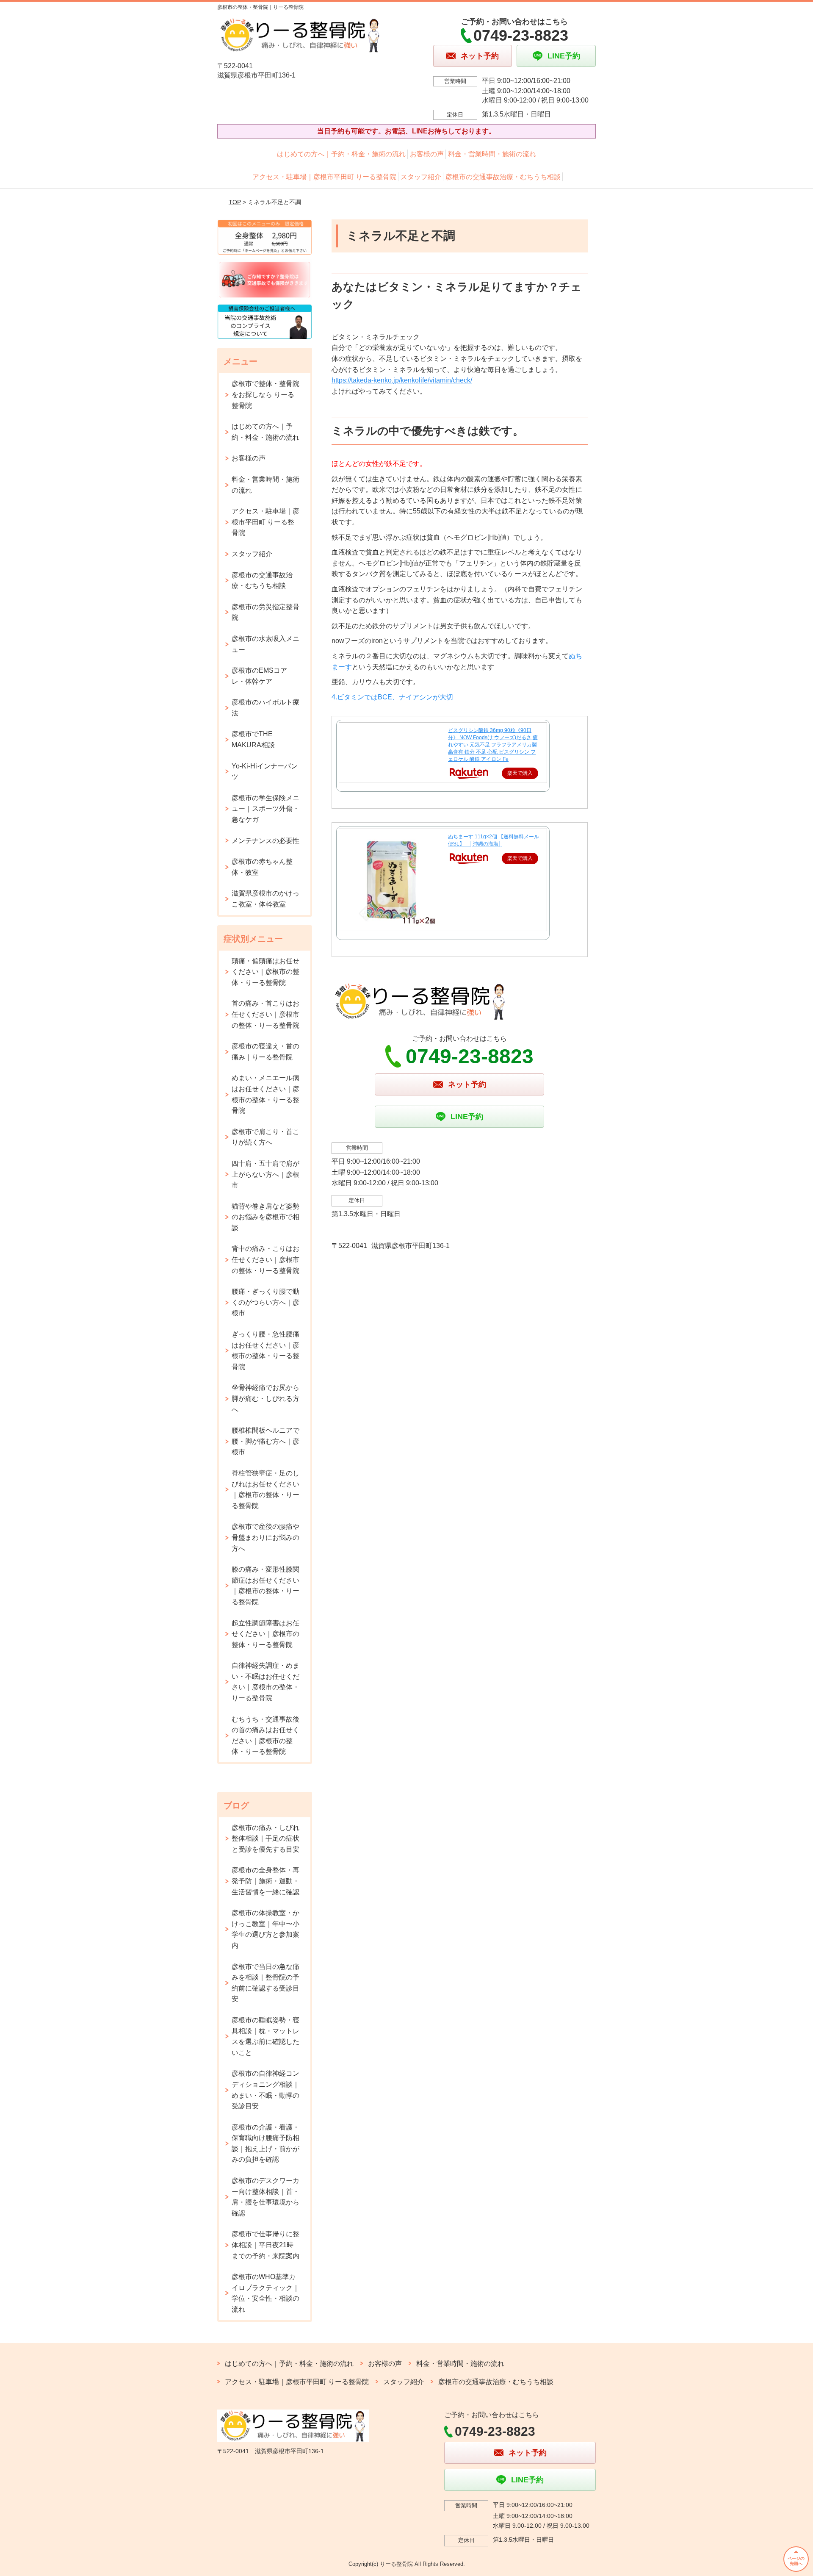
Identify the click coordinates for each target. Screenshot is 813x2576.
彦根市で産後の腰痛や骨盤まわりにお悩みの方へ (265, 1537)
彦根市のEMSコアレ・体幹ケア (259, 676)
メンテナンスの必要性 (265, 841)
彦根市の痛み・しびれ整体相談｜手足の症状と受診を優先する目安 (265, 1838)
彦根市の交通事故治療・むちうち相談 (503, 177)
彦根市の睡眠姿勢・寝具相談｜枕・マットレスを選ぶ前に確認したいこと (265, 2036)
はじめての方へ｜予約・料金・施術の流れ (341, 154)
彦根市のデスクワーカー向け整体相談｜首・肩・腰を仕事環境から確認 (265, 2197)
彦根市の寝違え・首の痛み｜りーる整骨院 (265, 1052)
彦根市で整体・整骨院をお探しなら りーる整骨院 (265, 394)
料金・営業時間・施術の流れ (492, 154)
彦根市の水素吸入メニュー (265, 644)
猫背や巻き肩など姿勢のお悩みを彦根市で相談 (265, 1217)
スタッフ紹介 (421, 177)
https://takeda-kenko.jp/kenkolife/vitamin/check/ (402, 380)
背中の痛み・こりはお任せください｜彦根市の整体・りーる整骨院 (265, 1259)
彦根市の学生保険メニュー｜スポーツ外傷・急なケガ (265, 809)
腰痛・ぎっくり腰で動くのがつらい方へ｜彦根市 (265, 1302)
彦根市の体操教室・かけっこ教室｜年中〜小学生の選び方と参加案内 (265, 1929)
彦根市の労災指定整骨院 (265, 612)
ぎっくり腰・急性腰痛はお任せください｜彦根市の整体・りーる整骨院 (265, 1350)
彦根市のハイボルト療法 (265, 708)
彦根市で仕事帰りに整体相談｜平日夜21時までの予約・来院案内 (265, 2245)
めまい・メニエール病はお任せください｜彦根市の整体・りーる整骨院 (265, 1094)
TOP (235, 202)
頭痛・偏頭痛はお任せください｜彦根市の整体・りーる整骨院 (265, 972)
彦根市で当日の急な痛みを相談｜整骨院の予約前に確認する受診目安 (265, 1983)
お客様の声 (427, 154)
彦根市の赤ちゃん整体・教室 (262, 867)
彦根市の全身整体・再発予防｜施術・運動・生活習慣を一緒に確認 (265, 1881)
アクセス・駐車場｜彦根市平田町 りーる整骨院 (324, 177)
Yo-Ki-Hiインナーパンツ (265, 772)
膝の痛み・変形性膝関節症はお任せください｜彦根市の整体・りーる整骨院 (265, 1586)
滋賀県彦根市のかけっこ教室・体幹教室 (265, 899)
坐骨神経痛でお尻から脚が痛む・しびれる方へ (265, 1398)
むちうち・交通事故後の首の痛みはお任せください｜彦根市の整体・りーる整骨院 (265, 1736)
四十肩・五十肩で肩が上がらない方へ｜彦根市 (265, 1174)
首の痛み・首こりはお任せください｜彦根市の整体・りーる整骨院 (265, 1014)
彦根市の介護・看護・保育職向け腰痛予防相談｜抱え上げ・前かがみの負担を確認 (265, 2143)
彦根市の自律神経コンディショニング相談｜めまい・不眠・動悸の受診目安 (265, 2090)
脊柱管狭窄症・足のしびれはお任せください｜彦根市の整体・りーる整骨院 (265, 1489)
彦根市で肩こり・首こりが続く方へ (265, 1137)
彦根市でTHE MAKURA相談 (253, 739)
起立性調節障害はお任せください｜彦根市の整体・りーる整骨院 (265, 1634)
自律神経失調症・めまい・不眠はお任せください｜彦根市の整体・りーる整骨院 (265, 1682)
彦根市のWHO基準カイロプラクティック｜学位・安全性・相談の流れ (265, 2293)
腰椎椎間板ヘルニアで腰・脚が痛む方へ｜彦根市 (265, 1441)
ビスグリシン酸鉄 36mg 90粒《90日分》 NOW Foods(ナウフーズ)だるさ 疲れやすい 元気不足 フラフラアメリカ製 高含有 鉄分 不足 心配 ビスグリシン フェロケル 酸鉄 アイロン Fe (493, 745)
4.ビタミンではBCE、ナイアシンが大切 (392, 697)
